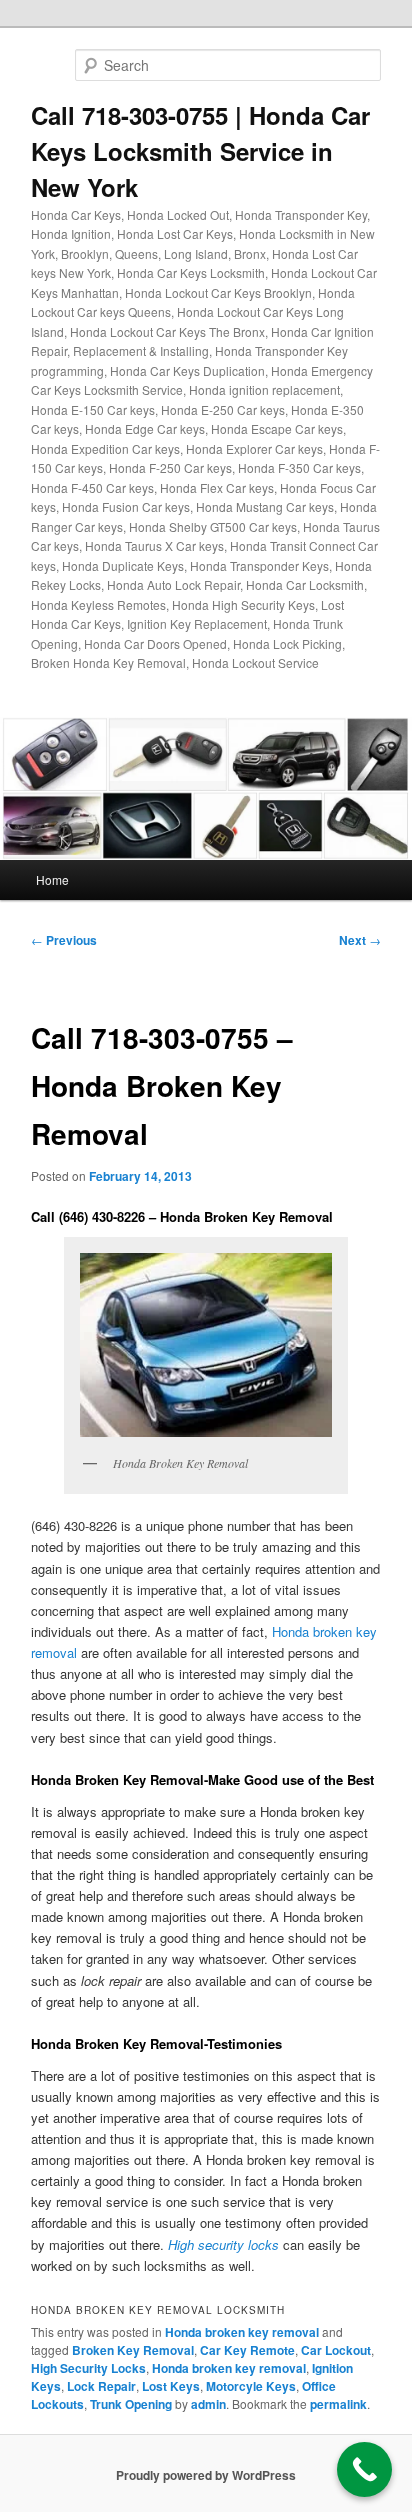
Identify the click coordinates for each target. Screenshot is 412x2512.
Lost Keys (171, 2386)
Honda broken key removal (242, 2332)
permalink (338, 2404)
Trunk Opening (131, 2404)
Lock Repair (101, 2386)
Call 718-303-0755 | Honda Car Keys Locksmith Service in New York (200, 151)
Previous (64, 940)
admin (208, 2404)
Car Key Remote (247, 2350)
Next (360, 940)
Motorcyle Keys (251, 2386)
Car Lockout (336, 2350)
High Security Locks (88, 2368)
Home (52, 879)
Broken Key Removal (133, 2350)
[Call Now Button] (364, 2469)
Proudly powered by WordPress (206, 2475)
